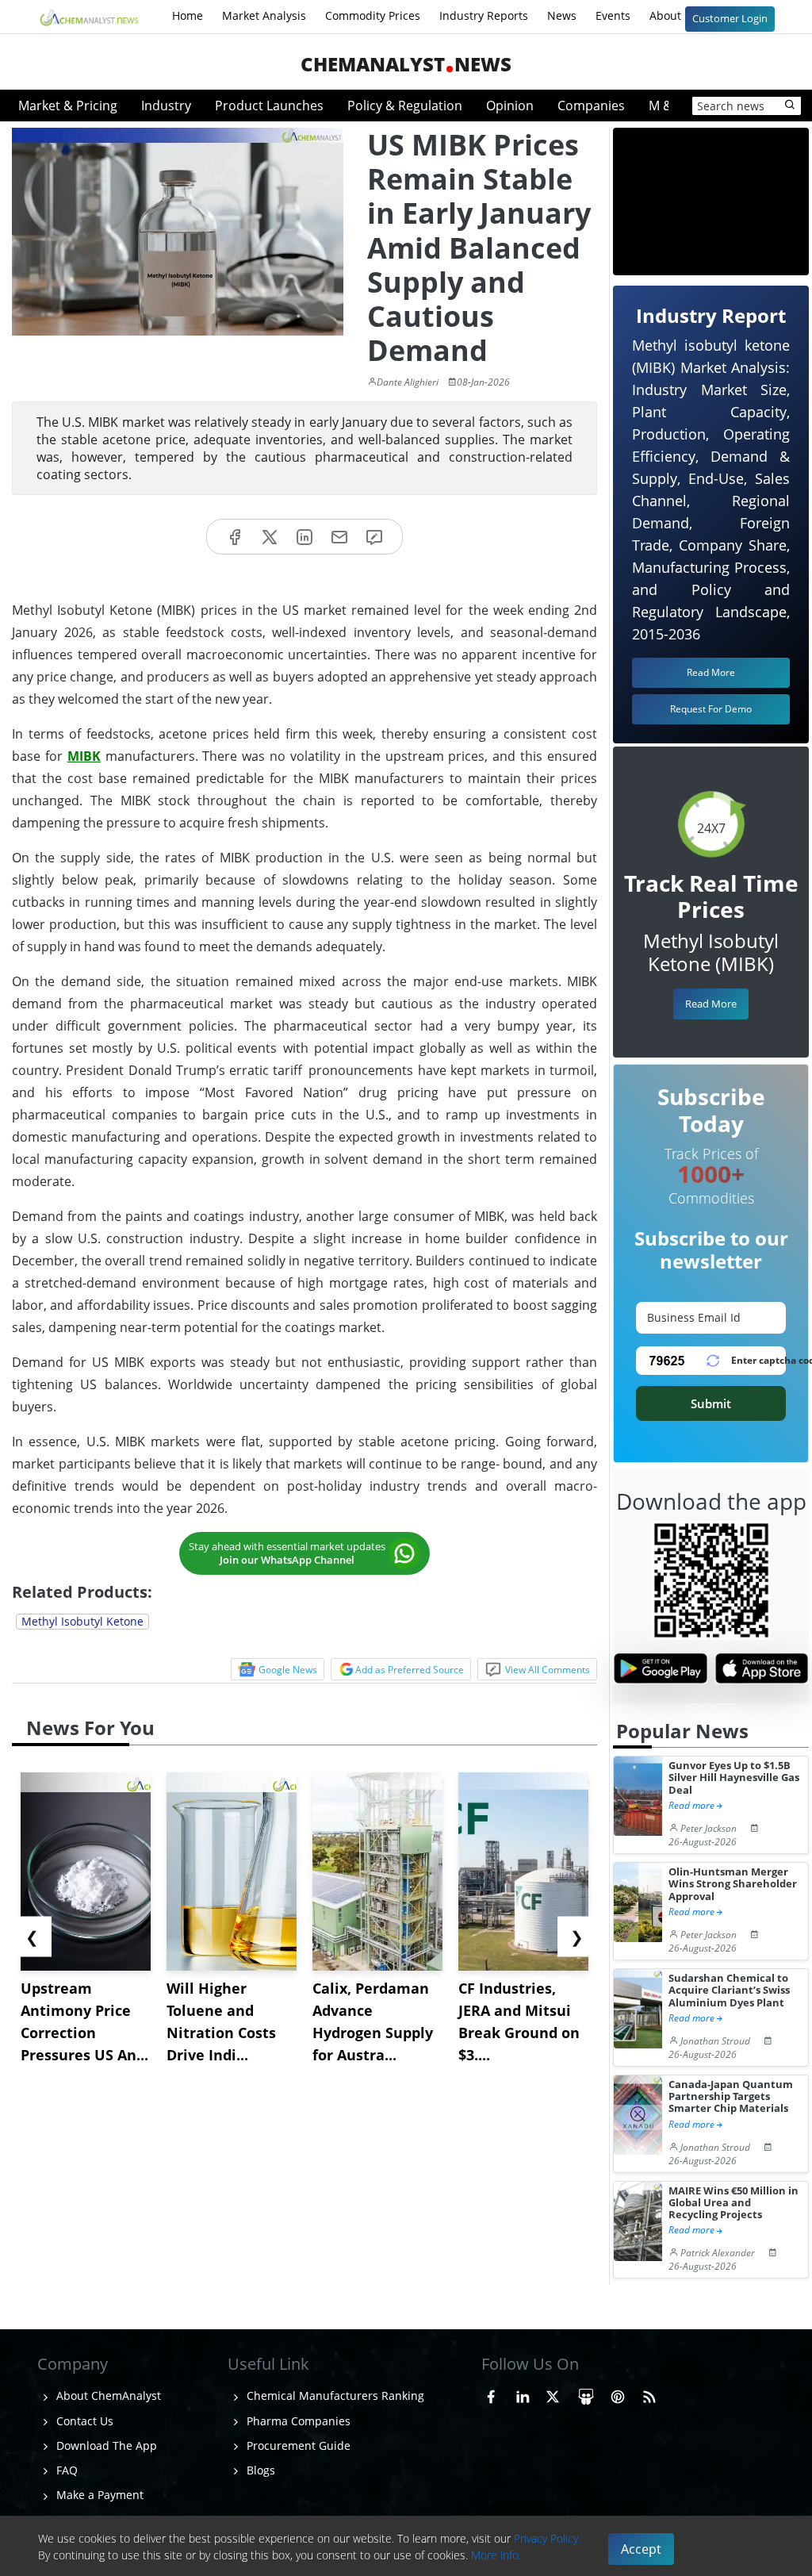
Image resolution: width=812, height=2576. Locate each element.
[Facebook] (235, 537)
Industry (166, 106)
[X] (270, 537)
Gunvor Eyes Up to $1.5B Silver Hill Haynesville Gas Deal (734, 1778)
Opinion (510, 106)
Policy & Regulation (405, 106)
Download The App (105, 2445)
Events (613, 15)
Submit (711, 1403)
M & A (666, 106)
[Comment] (374, 537)
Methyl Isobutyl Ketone (82, 1621)
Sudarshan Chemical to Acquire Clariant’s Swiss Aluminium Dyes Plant (729, 1991)
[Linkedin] (304, 537)
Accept (641, 2549)
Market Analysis (264, 15)
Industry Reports (484, 15)
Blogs (259, 2470)
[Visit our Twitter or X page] (553, 2394)
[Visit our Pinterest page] (618, 2394)
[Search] (791, 106)
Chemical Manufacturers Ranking (334, 2396)
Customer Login (730, 18)
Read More (711, 1004)
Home (188, 15)
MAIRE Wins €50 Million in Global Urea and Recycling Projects (733, 2203)
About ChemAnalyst (107, 2396)
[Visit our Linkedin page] (523, 2394)
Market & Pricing (68, 106)
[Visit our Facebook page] (491, 2394)
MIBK (84, 756)
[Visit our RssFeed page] (649, 2394)
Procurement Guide (297, 2445)
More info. (496, 2555)
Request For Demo (711, 709)
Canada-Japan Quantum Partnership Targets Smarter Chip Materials (731, 2097)
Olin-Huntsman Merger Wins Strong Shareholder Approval (733, 1884)
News (562, 15)
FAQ (65, 2470)
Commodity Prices (373, 15)
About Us (675, 15)
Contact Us (83, 2421)
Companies (591, 106)
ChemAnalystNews (406, 64)
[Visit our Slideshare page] (586, 2394)
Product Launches (269, 106)
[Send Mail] (339, 537)
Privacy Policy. (547, 2538)
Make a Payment (98, 2495)
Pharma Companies (297, 2421)
